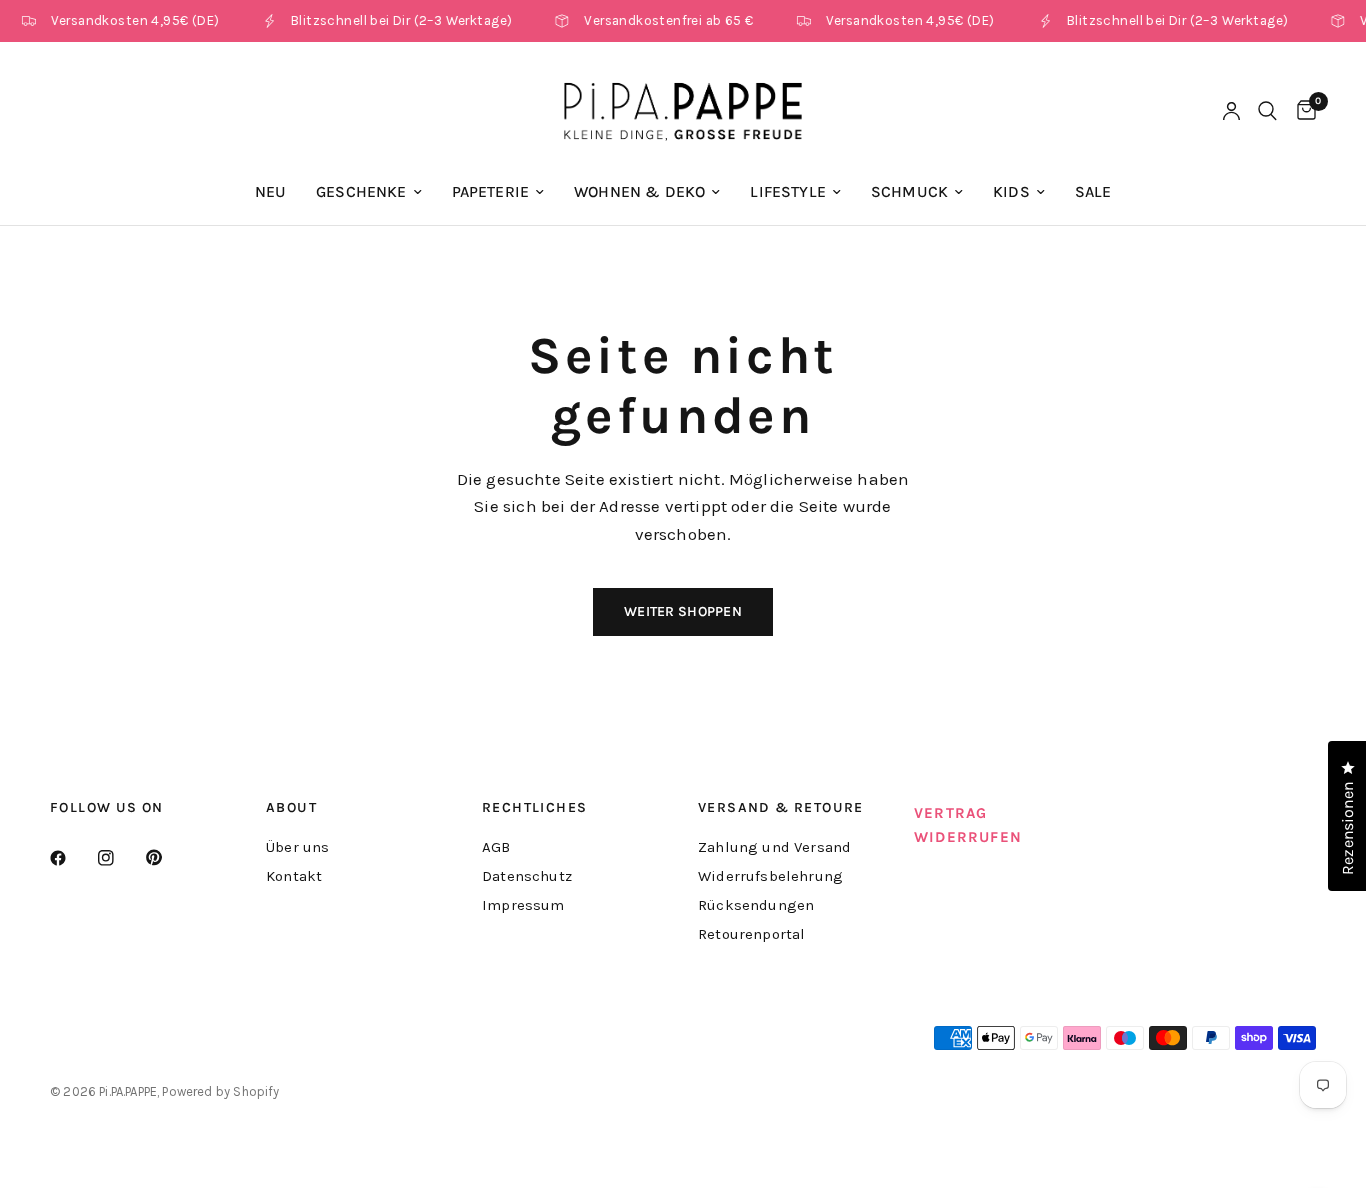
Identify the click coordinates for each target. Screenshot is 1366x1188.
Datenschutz (527, 876)
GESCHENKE (361, 192)
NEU (271, 192)
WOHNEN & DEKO (639, 192)
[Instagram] (120, 858)
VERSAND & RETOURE (781, 808)
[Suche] (1267, 111)
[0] (1301, 111)
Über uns (297, 847)
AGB (496, 847)
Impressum (523, 905)
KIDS (1011, 192)
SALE (1093, 192)
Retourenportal (751, 934)
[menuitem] (271, 192)
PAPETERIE (491, 192)
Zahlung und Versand (774, 847)
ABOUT (291, 808)
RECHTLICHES (534, 808)
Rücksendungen (756, 905)
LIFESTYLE (788, 192)
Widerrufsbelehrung (770, 876)
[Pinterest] (168, 857)
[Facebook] (72, 858)
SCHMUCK (909, 192)
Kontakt (294, 876)
